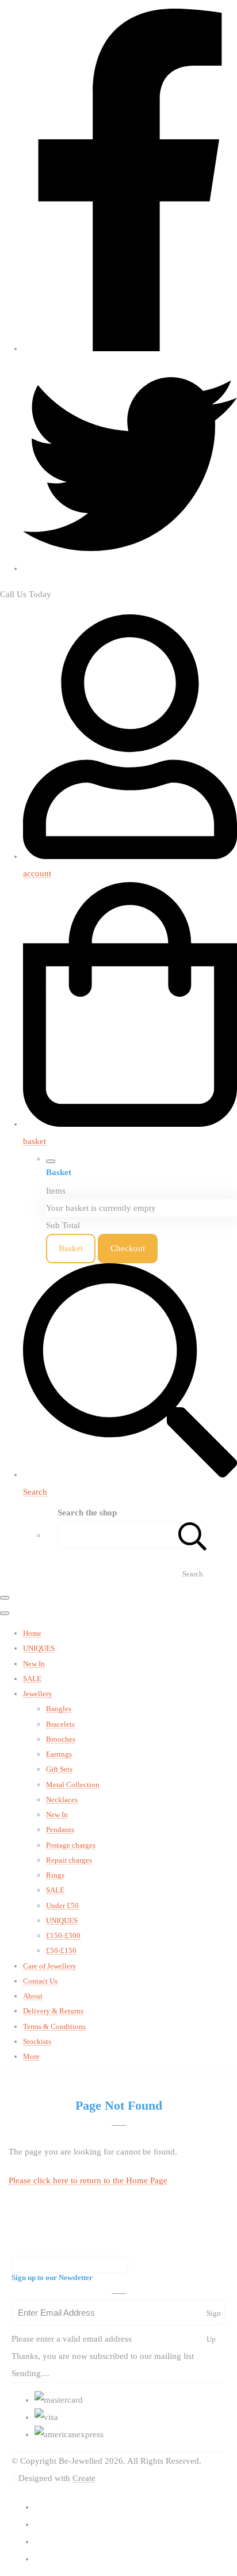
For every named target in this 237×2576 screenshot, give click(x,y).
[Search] (193, 1535)
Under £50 (62, 1906)
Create (84, 2478)
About (33, 1996)
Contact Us (40, 1981)
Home (32, 1633)
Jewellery (38, 1694)
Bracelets (60, 1724)
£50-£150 (61, 1950)
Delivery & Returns (53, 2011)
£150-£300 (63, 1935)
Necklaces (62, 1800)
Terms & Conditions (54, 2026)
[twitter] (130, 568)
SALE (32, 1679)
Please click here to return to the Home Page (88, 2180)
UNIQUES (39, 1648)
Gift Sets (59, 1769)
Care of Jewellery (50, 1966)
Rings (55, 1875)
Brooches (61, 1739)
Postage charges (71, 1845)
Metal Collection (73, 1785)
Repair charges (69, 1860)
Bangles (59, 1709)
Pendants (60, 1830)
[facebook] (130, 348)
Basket (71, 1248)
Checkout (128, 1248)
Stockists (37, 2041)
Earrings (59, 1754)
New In (34, 1664)
